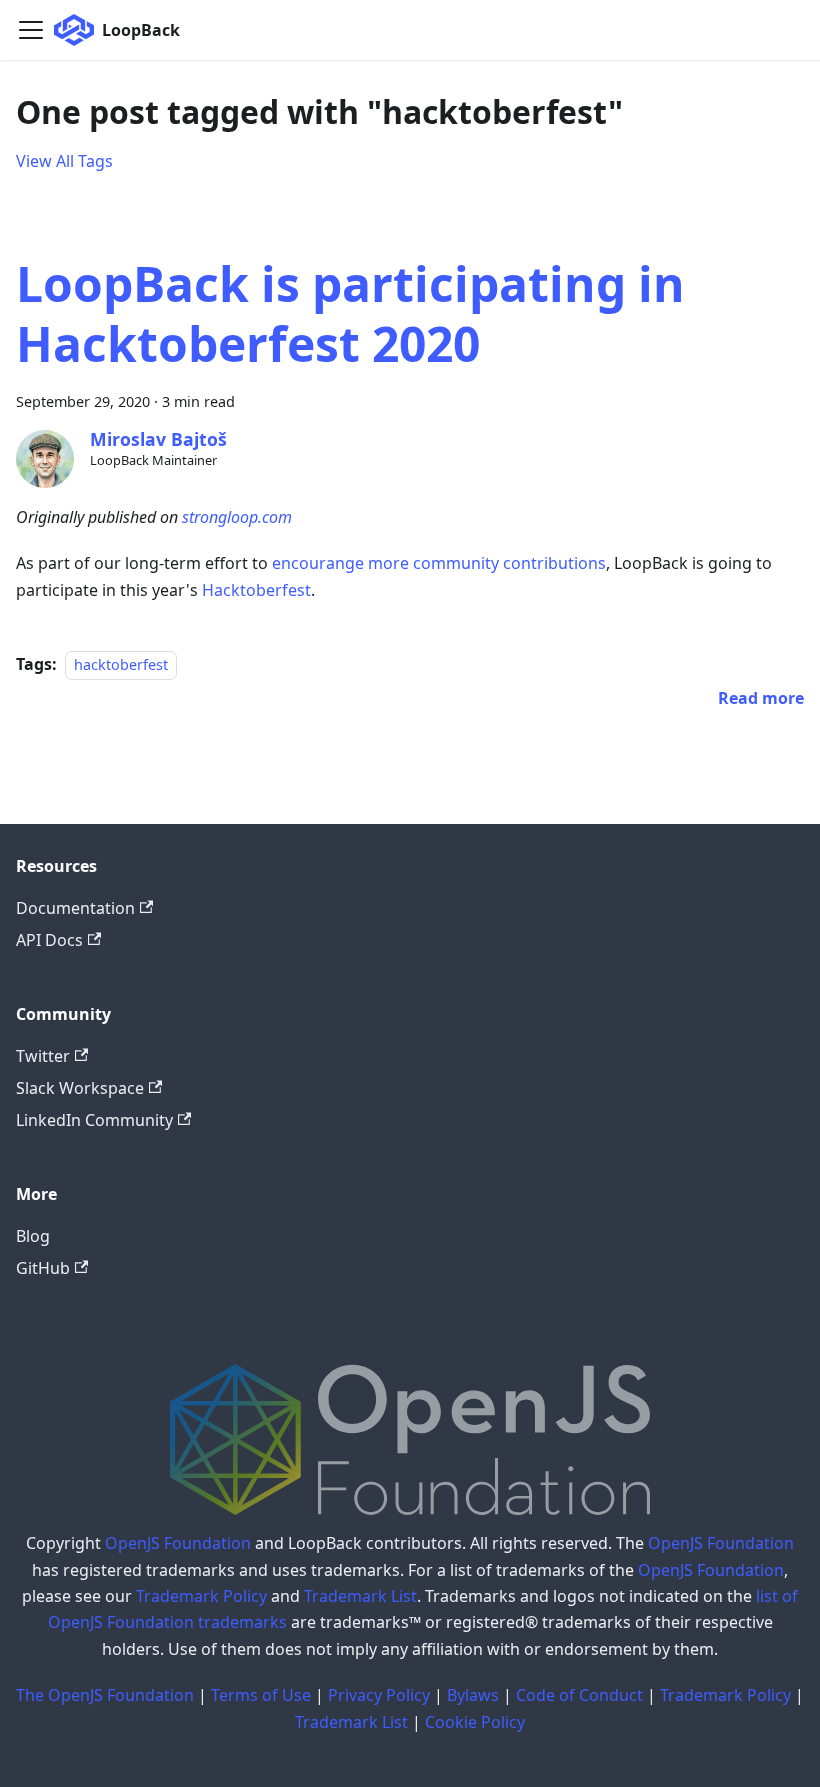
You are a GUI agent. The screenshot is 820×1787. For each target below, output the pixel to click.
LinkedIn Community (94, 1120)
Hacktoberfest (256, 590)
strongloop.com (237, 517)
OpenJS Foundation (178, 1543)
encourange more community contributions (439, 563)
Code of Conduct (579, 1695)
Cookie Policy (475, 1722)
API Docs (49, 940)
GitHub (43, 1268)
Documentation (75, 908)
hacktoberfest (121, 664)
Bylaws (473, 1695)
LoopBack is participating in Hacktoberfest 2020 (350, 313)
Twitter (43, 1056)
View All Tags (64, 161)
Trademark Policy (201, 1596)
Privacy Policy (379, 1695)
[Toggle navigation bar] (31, 30)
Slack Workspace (80, 1088)
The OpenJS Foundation (105, 1695)
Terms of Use (261, 1695)
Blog (33, 1236)
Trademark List (360, 1596)
